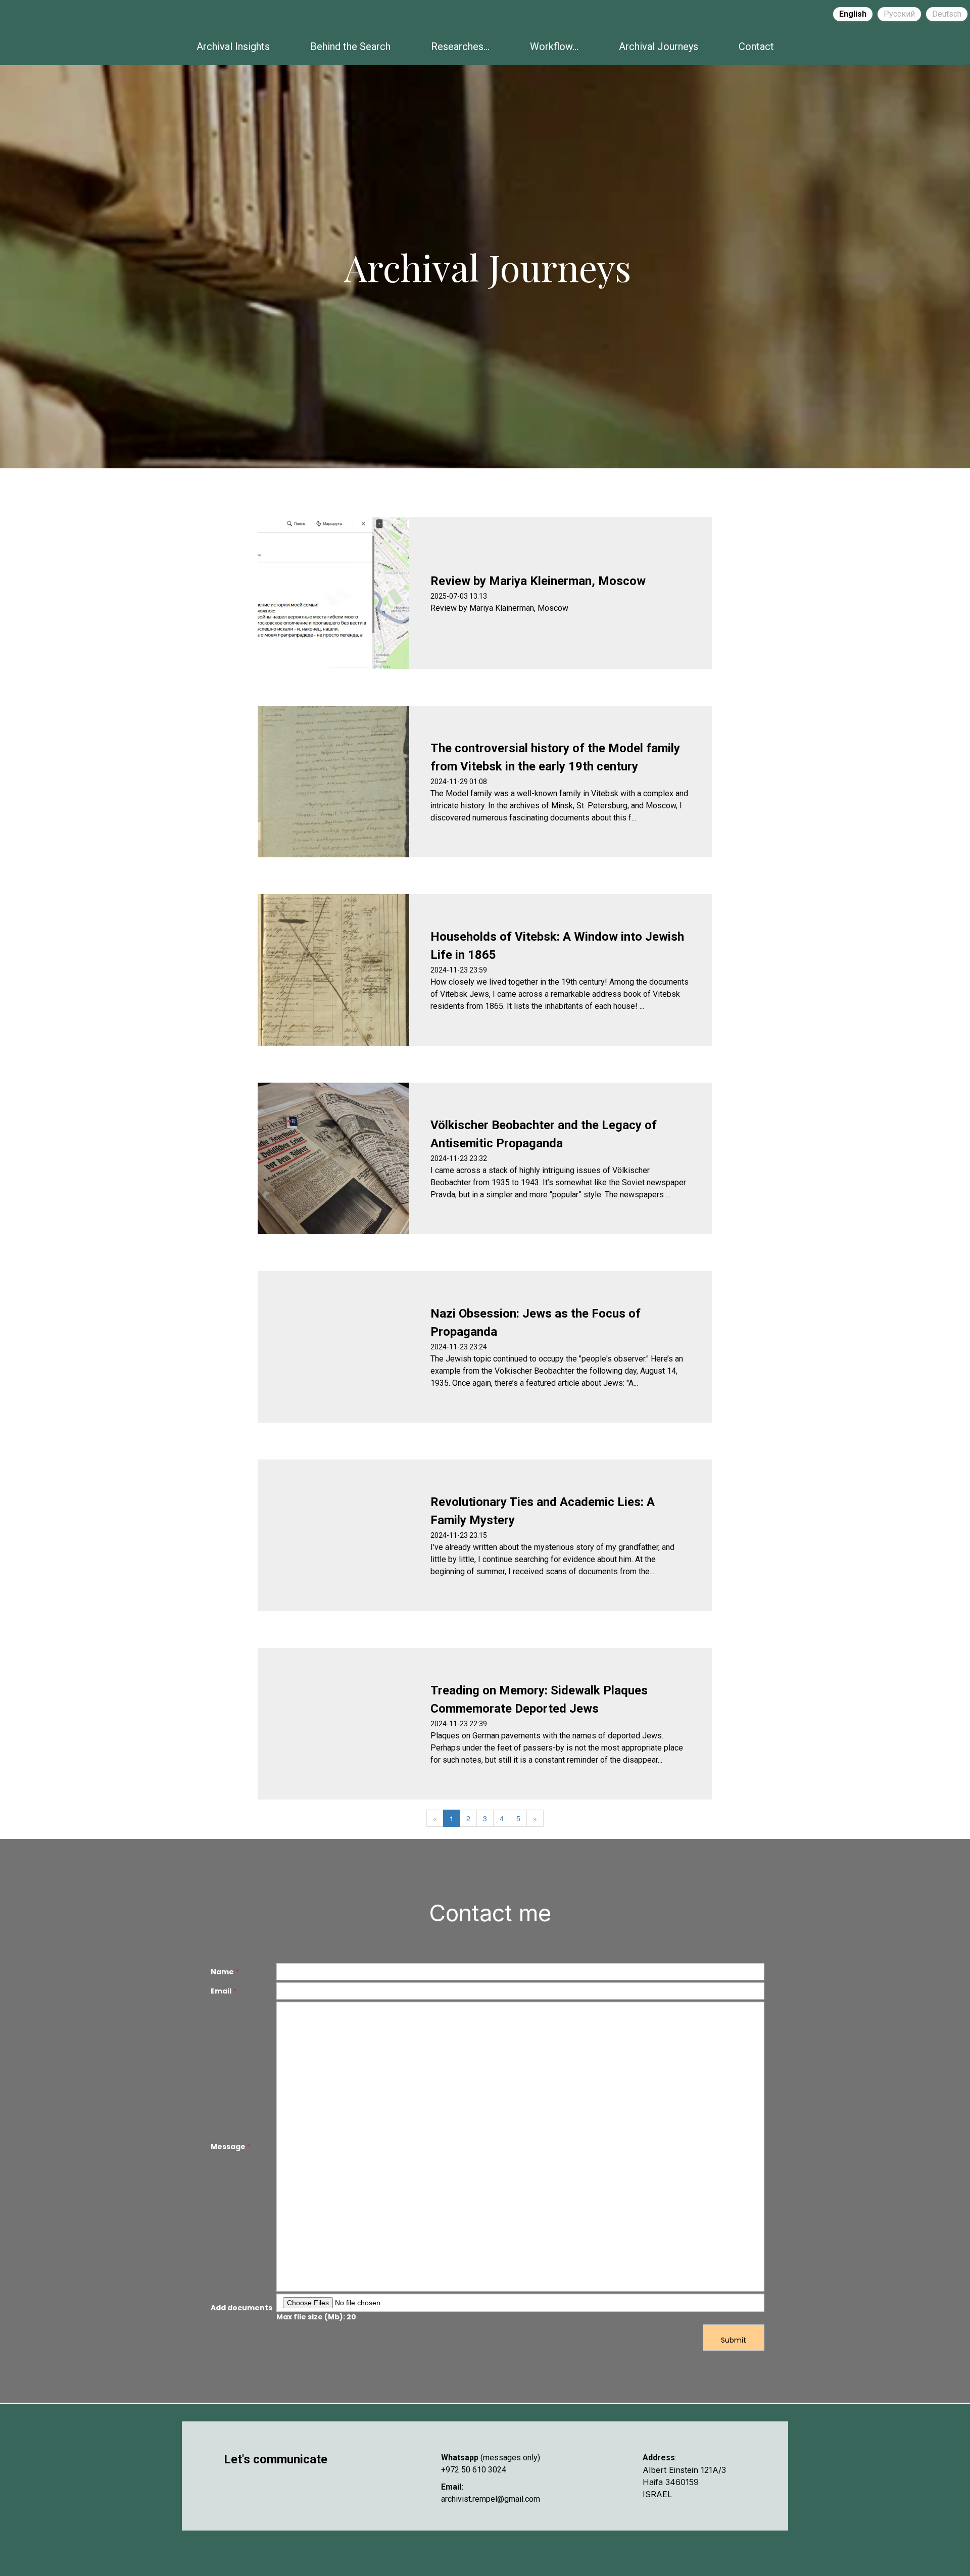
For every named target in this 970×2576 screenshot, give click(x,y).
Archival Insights (233, 46)
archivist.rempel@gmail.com (491, 2499)
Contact (756, 46)
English (853, 14)
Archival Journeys (659, 46)
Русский (899, 14)
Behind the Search (350, 46)
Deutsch (947, 14)
